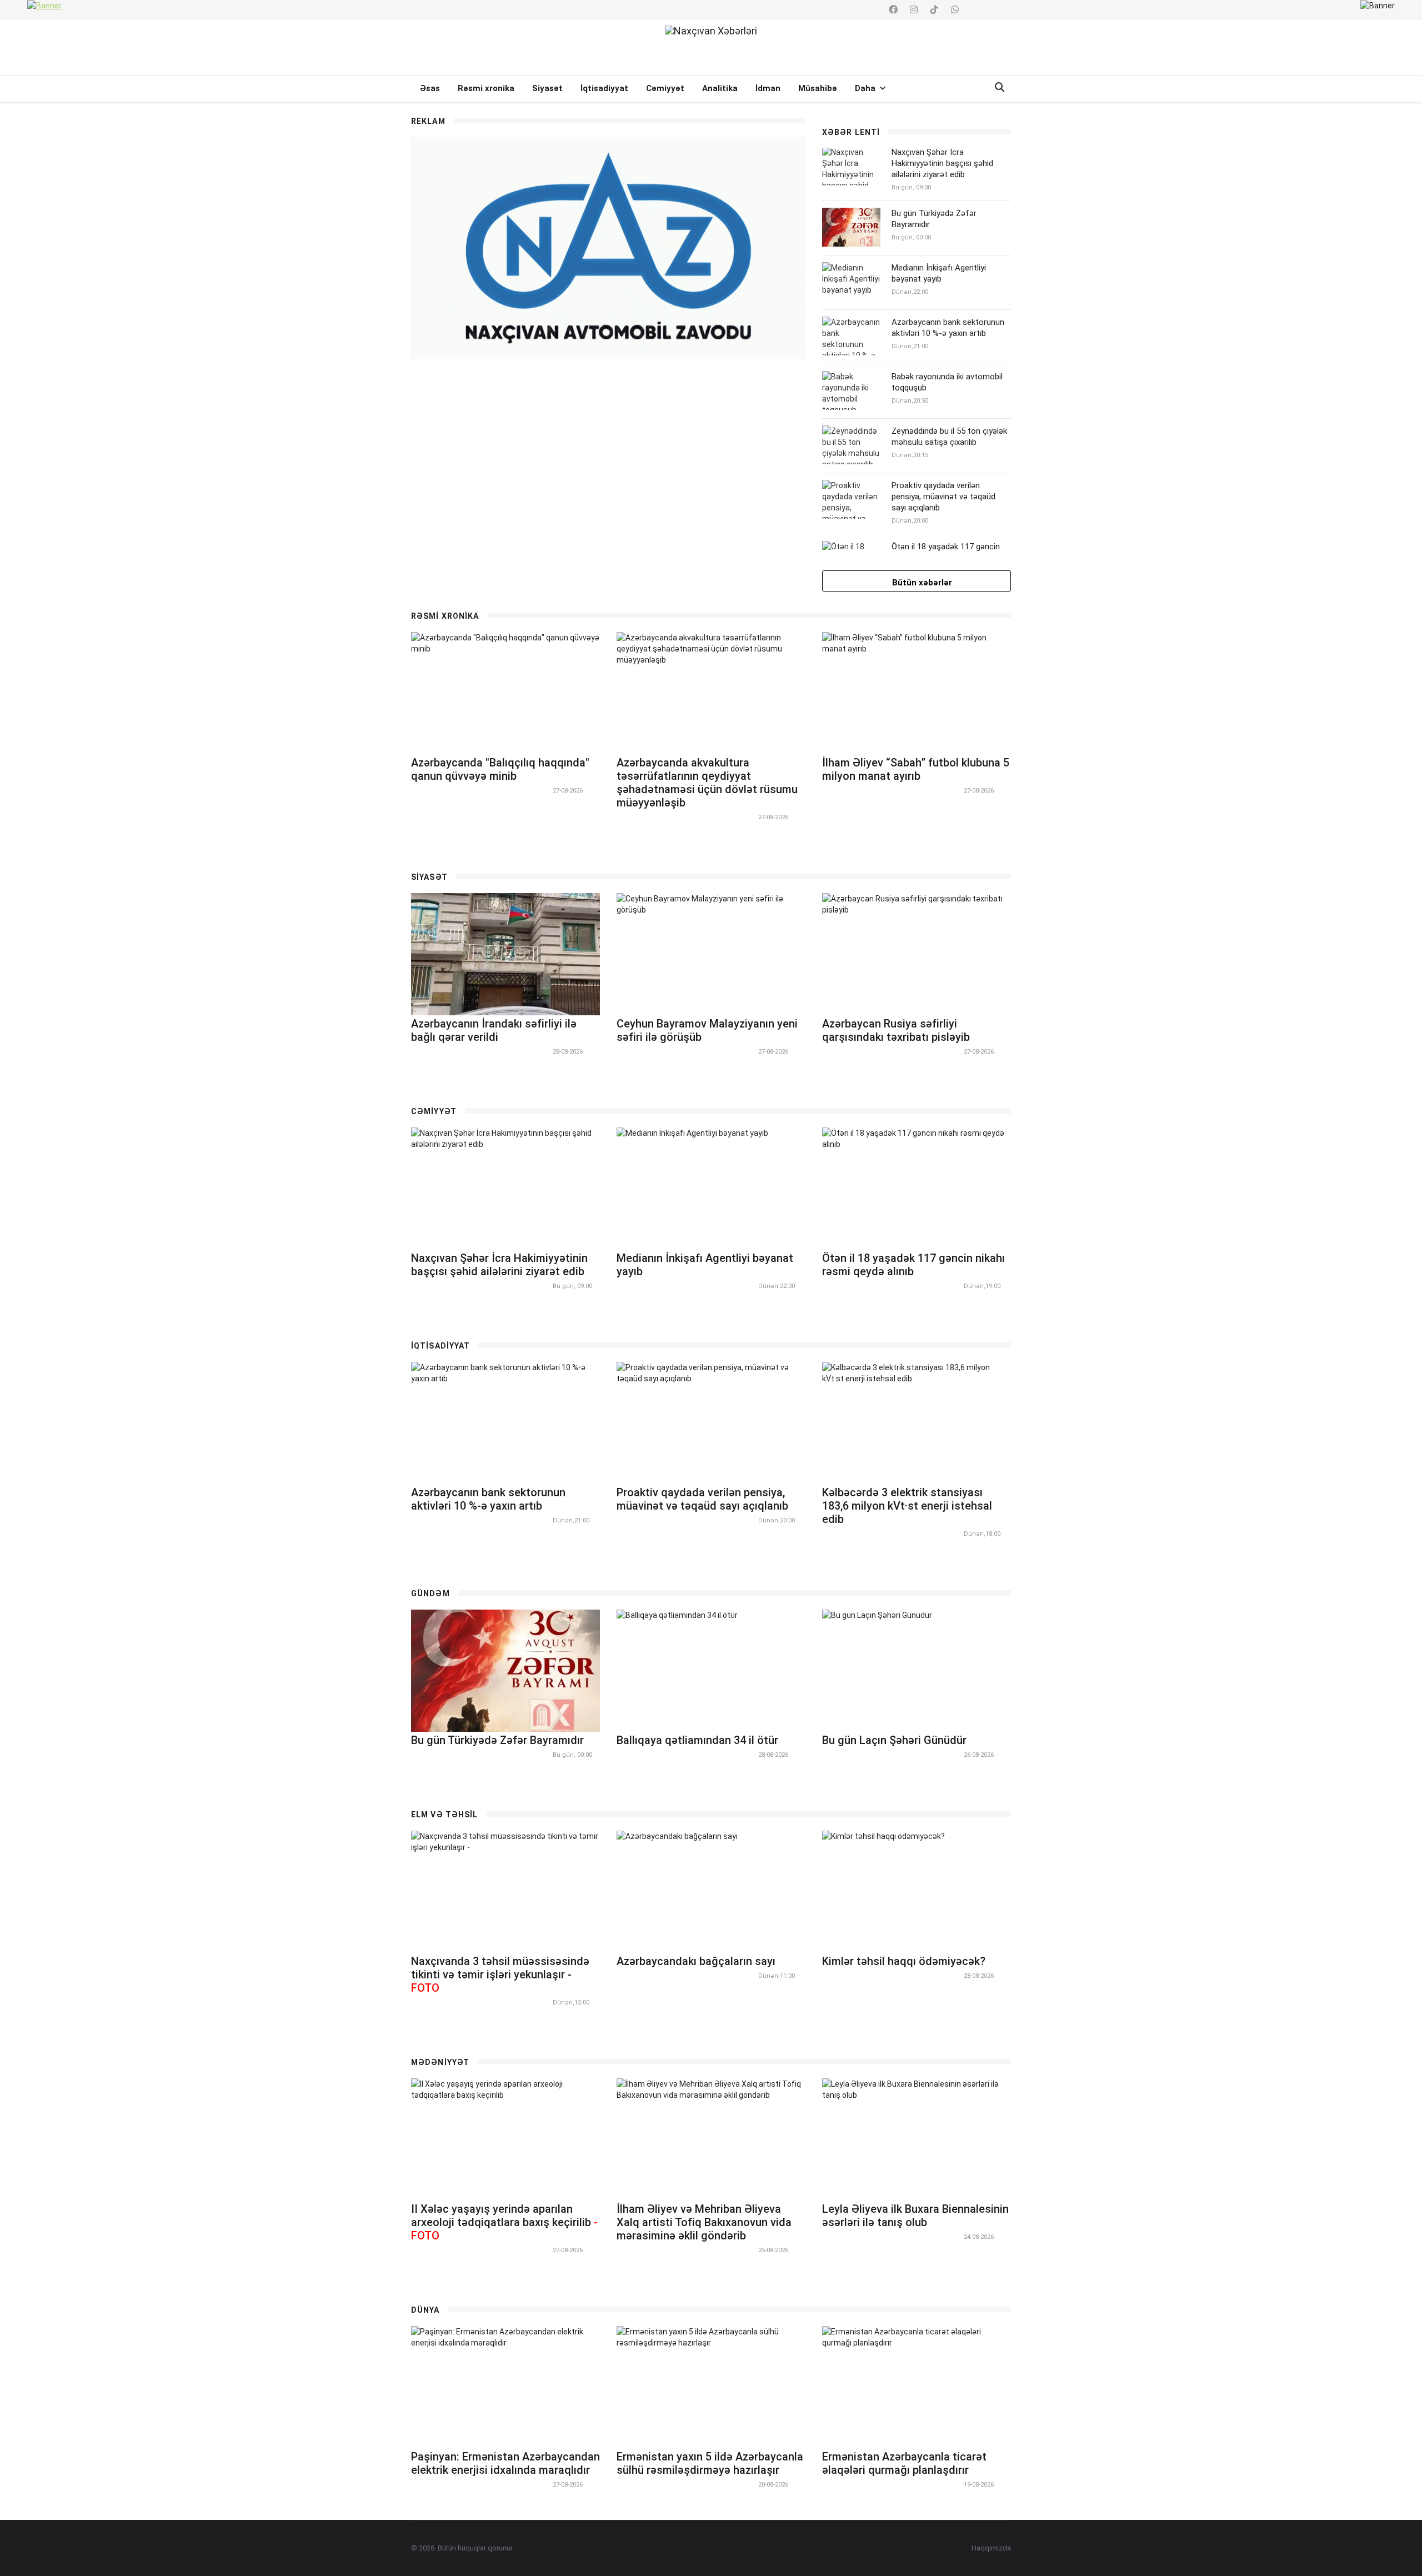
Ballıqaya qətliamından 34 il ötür (697, 1740)
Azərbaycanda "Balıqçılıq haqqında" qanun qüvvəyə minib (500, 769)
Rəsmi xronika (486, 88)
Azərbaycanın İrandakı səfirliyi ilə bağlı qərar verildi (494, 1030)
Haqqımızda (991, 2548)
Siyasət (547, 88)
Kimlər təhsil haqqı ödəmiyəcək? (904, 1961)
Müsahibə (818, 88)
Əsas (430, 88)
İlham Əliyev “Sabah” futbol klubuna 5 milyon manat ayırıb (916, 769)
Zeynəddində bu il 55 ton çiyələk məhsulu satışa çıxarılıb (949, 437)
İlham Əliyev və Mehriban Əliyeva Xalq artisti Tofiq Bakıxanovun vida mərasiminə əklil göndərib (704, 2222)
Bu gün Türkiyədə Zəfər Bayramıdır (497, 1740)
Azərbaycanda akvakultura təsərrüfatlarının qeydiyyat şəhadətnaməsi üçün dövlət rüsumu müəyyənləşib (707, 783)
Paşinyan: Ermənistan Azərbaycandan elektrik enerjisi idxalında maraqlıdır (505, 2463)
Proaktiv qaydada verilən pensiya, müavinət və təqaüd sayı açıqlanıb (943, 497)
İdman (768, 88)
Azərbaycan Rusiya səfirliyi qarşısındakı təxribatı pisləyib (896, 1030)
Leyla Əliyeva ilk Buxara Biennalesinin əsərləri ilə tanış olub (915, 2216)
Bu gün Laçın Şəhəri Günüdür (894, 1740)
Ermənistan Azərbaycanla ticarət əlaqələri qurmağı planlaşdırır (904, 2463)
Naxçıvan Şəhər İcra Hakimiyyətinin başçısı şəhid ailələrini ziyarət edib (942, 163)
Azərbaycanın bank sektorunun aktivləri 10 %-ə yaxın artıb (948, 328)
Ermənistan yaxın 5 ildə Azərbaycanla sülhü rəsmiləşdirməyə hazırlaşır (710, 2463)
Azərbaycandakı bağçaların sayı (696, 1961)
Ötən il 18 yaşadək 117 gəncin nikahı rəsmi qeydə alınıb (946, 552)
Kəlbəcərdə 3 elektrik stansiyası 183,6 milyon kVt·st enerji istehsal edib (907, 1506)
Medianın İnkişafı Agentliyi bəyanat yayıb (939, 273)
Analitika (720, 88)
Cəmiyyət (665, 88)
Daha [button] (866, 88)
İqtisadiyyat (604, 88)
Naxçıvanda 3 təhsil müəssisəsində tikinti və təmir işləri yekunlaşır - (500, 1974)
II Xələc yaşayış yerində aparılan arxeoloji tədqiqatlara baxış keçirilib (504, 2222)
